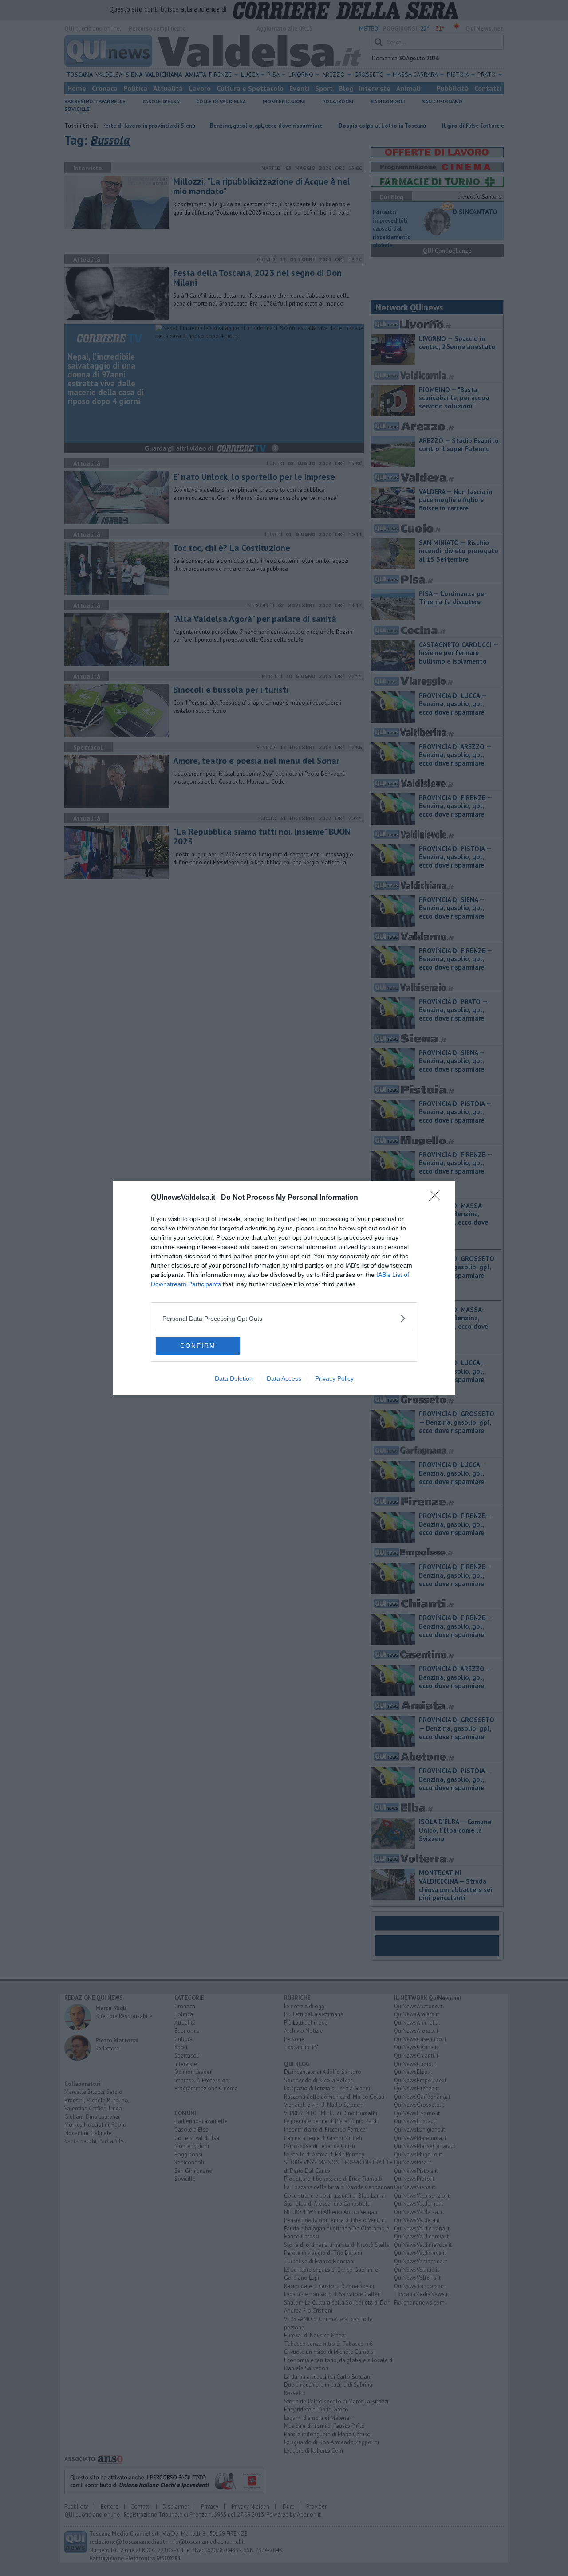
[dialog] (284, 1288)
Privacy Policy (334, 1378)
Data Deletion (234, 1378)
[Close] (438, 1198)
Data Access (284, 1378)
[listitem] (284, 1318)
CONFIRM (198, 1346)
